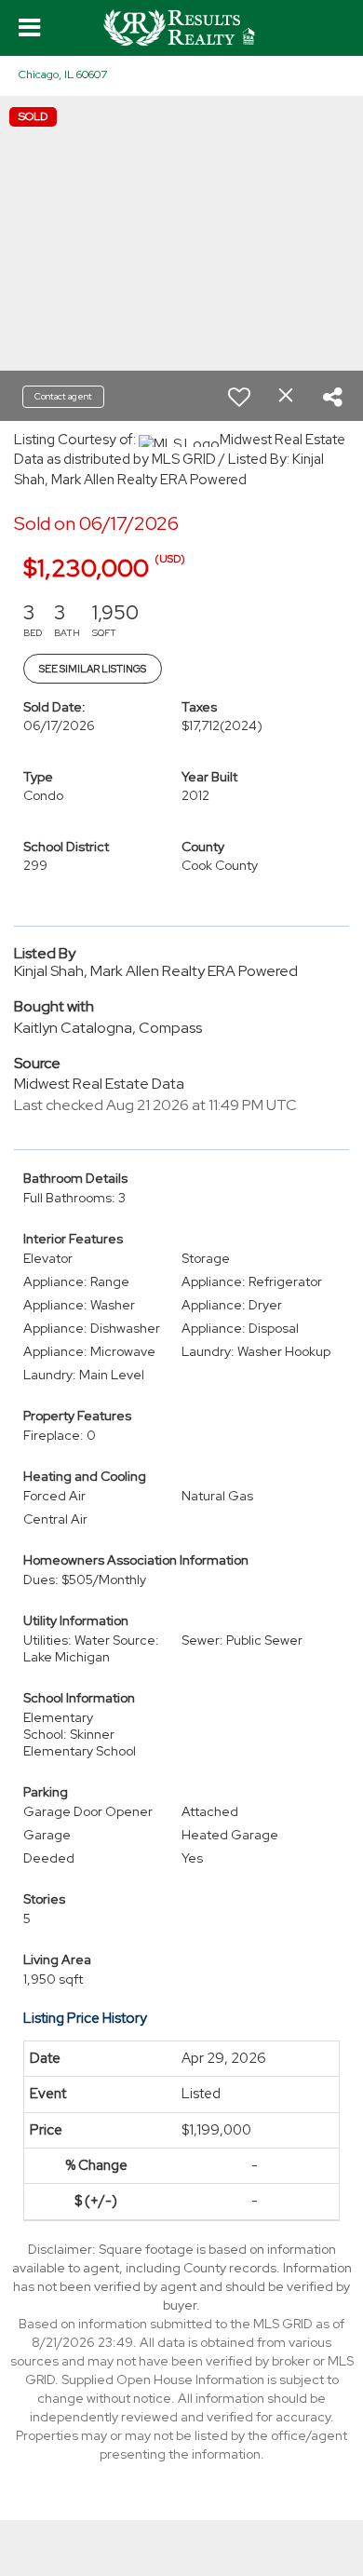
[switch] (239, 397)
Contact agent (63, 396)
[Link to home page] (181, 28)
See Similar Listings (93, 669)
